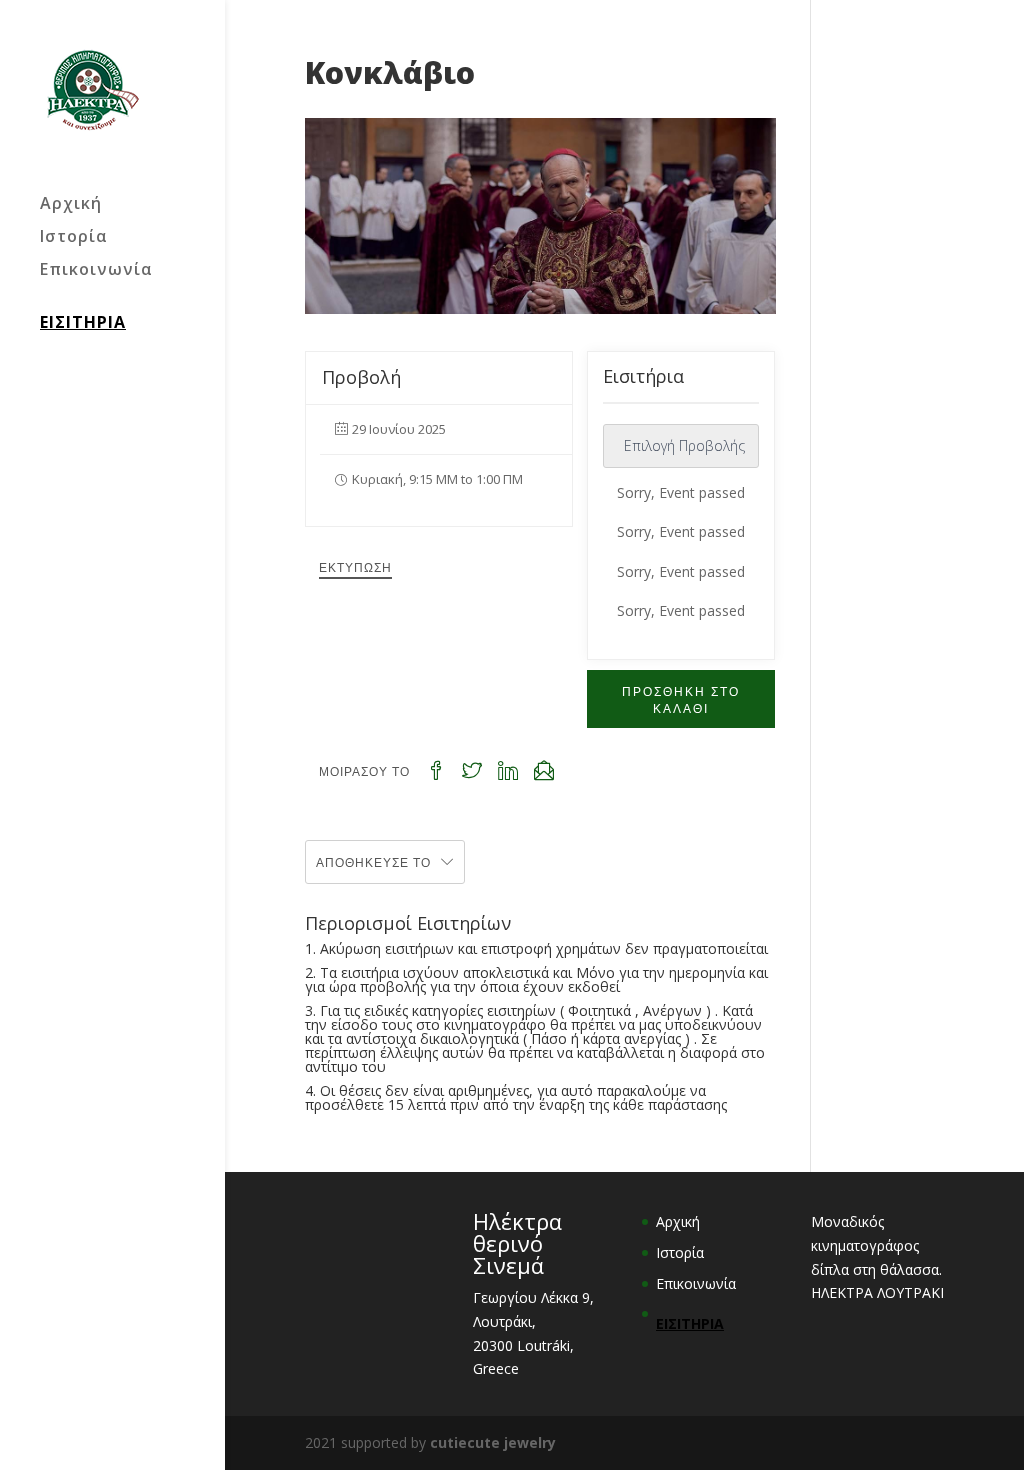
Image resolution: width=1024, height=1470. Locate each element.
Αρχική (71, 205)
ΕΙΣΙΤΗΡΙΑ (83, 322)
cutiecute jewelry (493, 1442)
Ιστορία (74, 238)
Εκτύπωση (355, 566)
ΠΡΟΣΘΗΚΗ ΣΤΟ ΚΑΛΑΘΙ (681, 699)
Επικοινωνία (96, 271)
